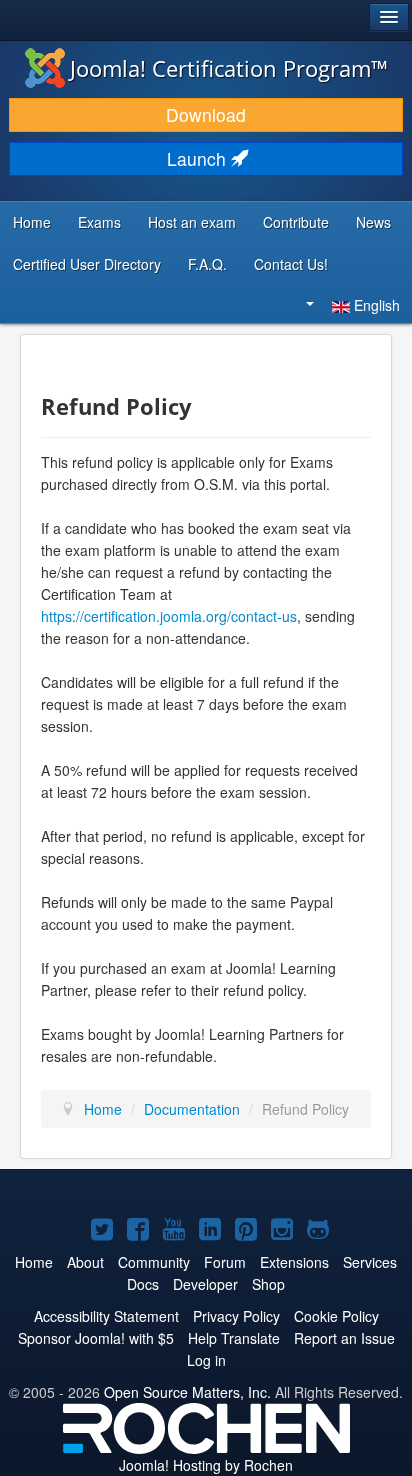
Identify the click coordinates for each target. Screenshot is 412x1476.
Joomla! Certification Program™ (229, 68)
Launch (199, 158)
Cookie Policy (336, 1316)
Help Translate (234, 1338)
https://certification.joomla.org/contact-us (169, 616)
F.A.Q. (207, 264)
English (375, 305)
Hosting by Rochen (206, 1465)
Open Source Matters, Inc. (187, 1392)
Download (206, 114)
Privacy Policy (236, 1316)
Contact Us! (291, 264)
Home (32, 222)
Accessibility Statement (106, 1316)
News (373, 222)
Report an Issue (344, 1338)
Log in (206, 1360)
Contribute (296, 222)
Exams (99, 222)
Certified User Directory (87, 264)
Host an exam (192, 222)
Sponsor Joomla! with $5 (96, 1338)
